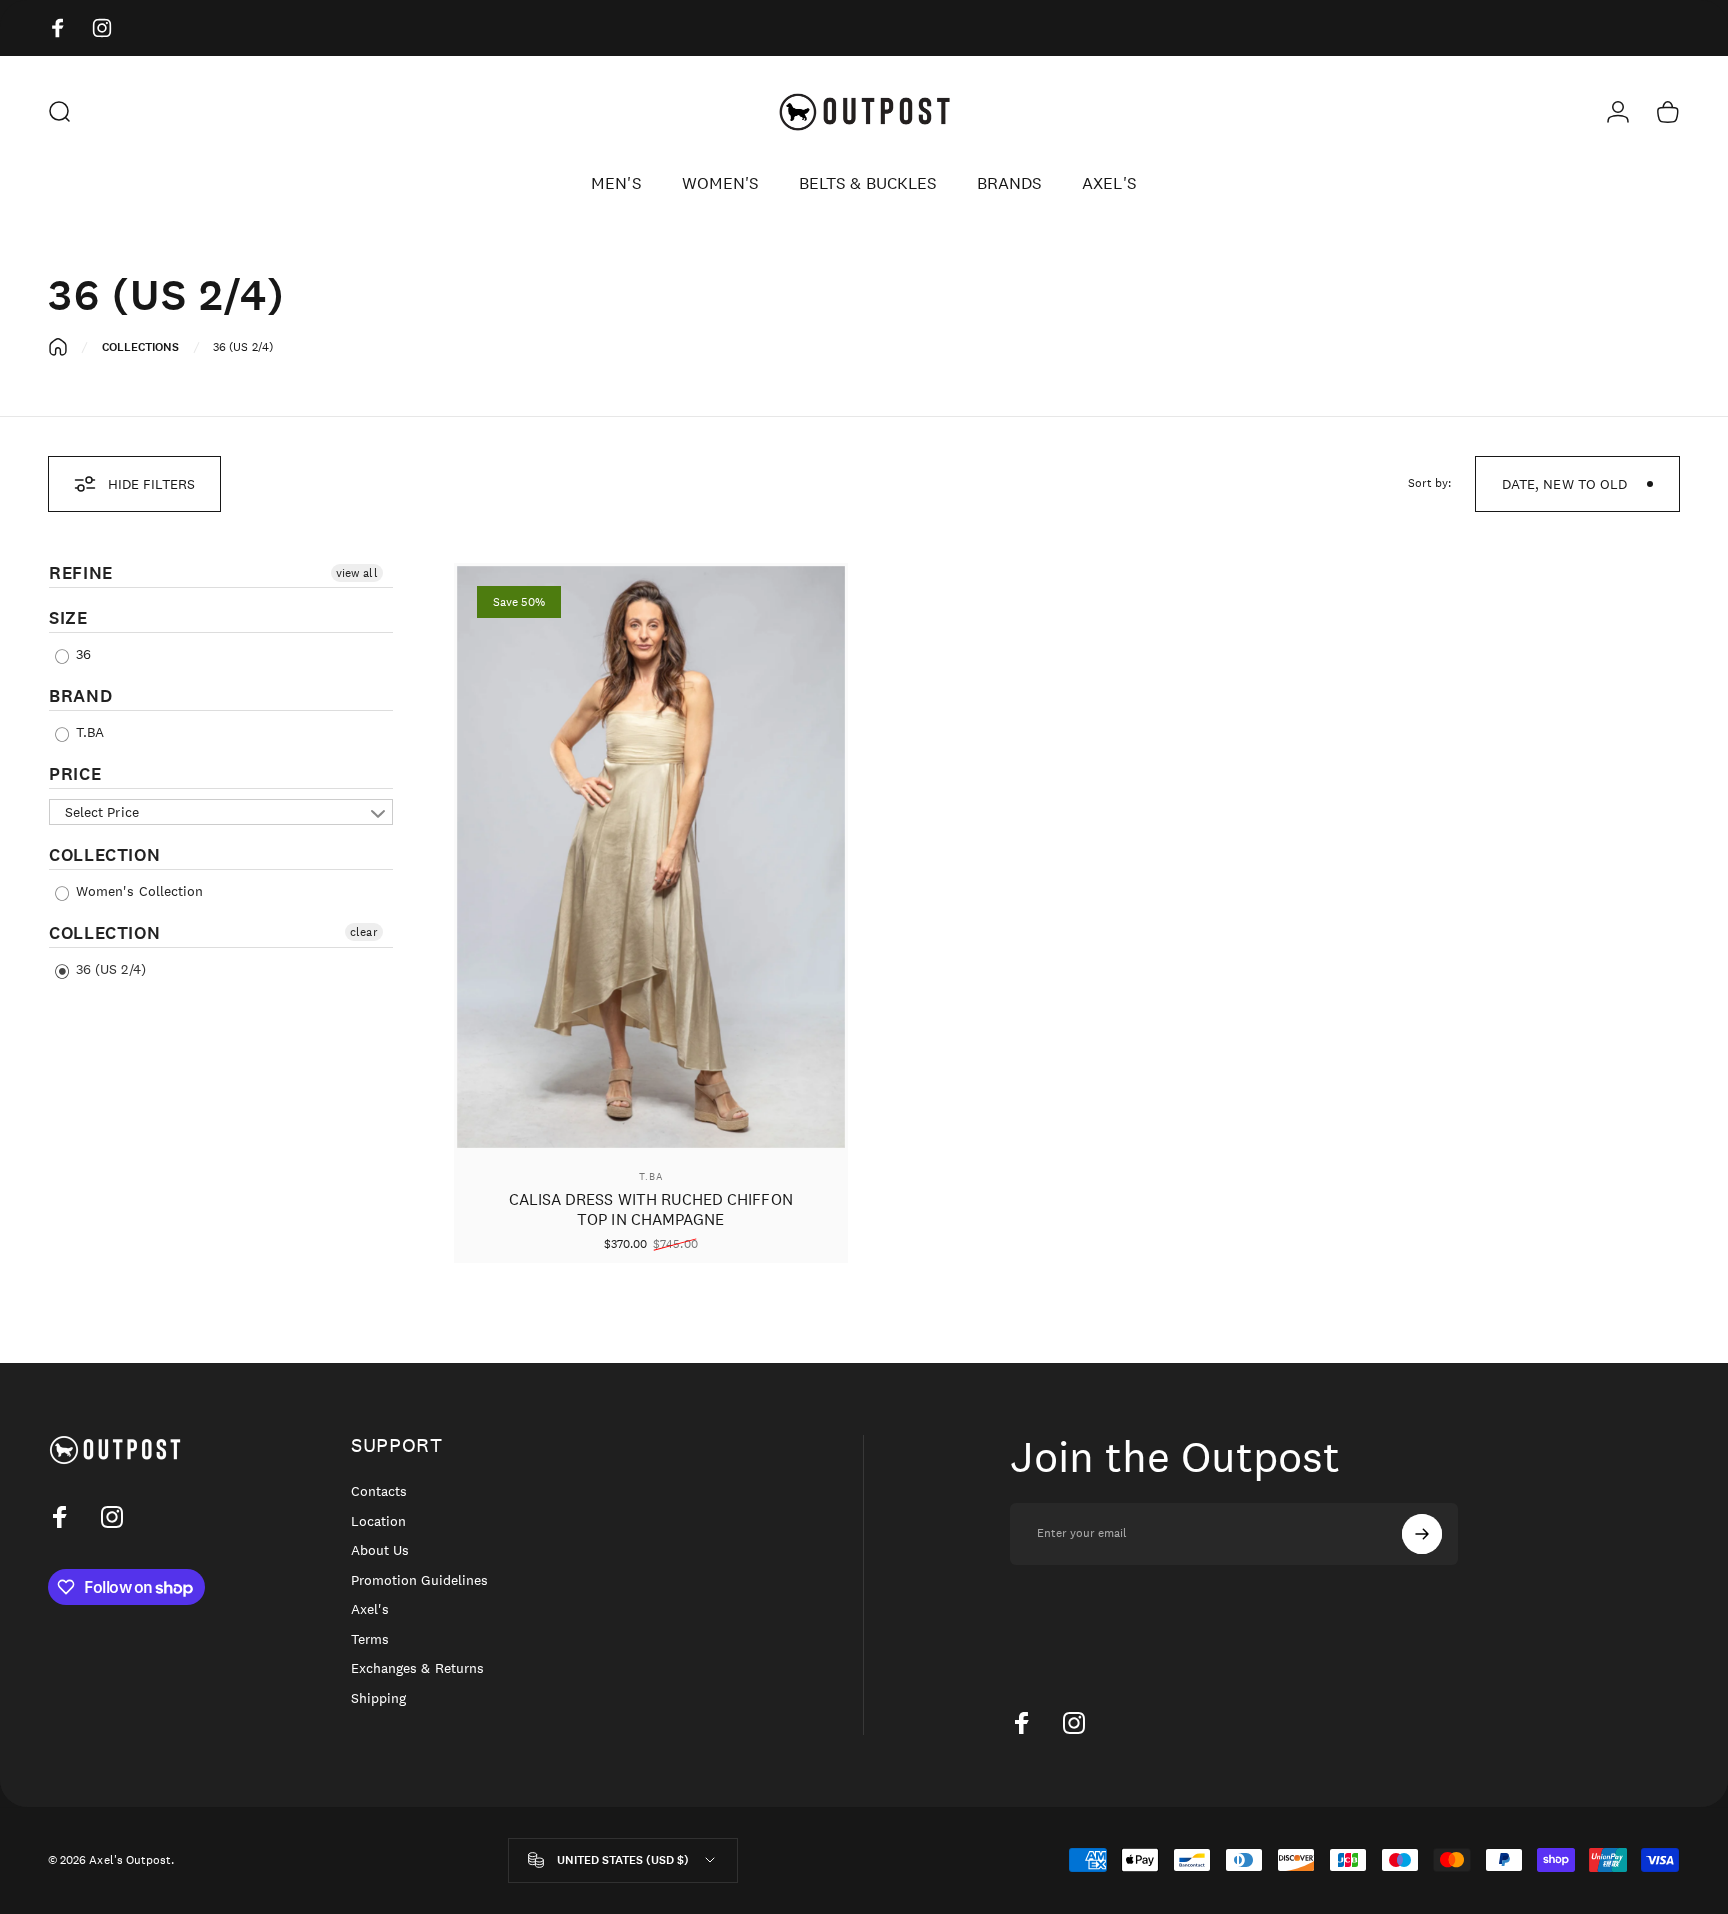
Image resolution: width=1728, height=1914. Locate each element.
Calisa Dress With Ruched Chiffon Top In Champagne (651, 1209)
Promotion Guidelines (419, 1580)
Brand (80, 696)
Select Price (102, 812)
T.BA (88, 732)
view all (356, 573)
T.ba (651, 1176)
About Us (380, 1550)
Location (378, 1521)
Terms (370, 1639)
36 (81, 654)
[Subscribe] (1422, 1534)
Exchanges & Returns (417, 1668)
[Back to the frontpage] (58, 347)
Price (75, 774)
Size (68, 618)
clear (363, 932)
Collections (141, 347)
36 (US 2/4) (109, 969)
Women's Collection (137, 891)
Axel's (370, 1609)
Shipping (378, 1698)
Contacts (379, 1491)
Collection (104, 855)
